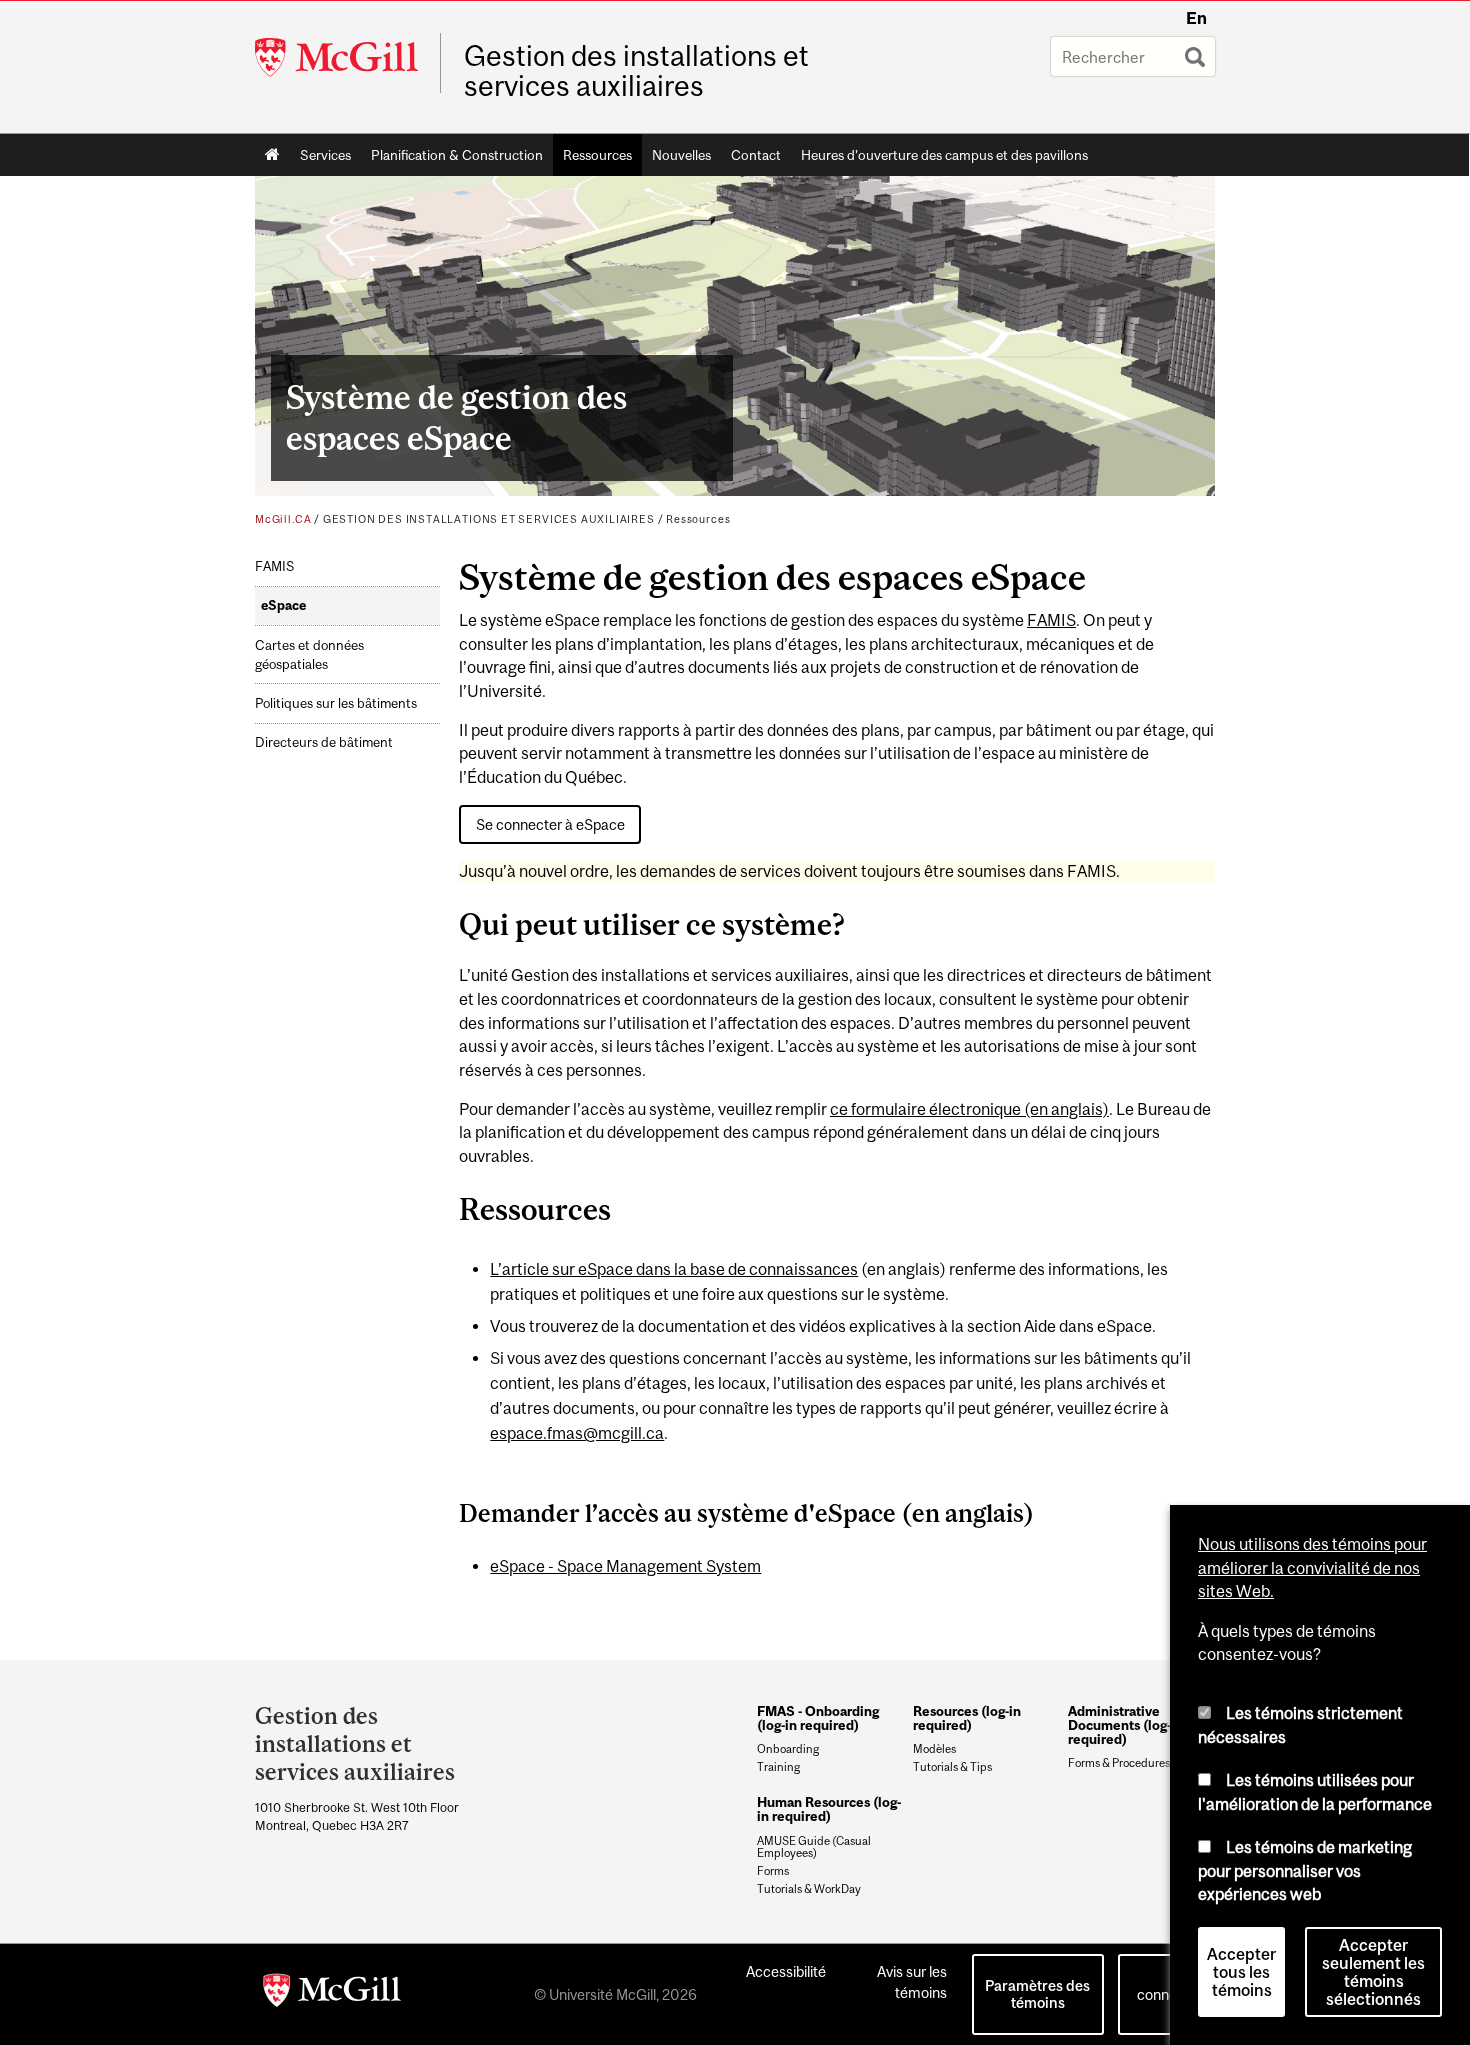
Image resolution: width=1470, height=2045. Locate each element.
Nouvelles (681, 155)
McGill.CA (283, 519)
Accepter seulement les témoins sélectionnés (1373, 1972)
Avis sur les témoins (912, 1982)
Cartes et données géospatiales (309, 655)
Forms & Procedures (1119, 1763)
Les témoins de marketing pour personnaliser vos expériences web (1305, 1870)
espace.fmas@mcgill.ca (577, 1433)
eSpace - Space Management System (625, 1566)
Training (778, 1767)
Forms (773, 1871)
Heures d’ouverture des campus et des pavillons (944, 155)
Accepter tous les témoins (1241, 1972)
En (1196, 18)
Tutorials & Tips (952, 1767)
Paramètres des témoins (1037, 1994)
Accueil (272, 155)
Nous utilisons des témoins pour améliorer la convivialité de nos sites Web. (1312, 1567)
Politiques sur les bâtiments (336, 703)
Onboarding (788, 1749)
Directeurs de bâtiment (324, 742)
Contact (756, 155)
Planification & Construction (457, 155)
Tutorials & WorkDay (809, 1889)
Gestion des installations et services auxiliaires (636, 71)
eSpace (283, 605)
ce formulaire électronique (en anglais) (969, 1109)
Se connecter (1170, 1984)
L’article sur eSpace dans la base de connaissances (674, 1269)
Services (325, 155)
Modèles (934, 1749)
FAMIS (274, 566)
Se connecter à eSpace (550, 824)
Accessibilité (786, 1971)
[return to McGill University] (332, 1994)
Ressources (597, 155)
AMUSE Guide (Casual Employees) (814, 1847)
